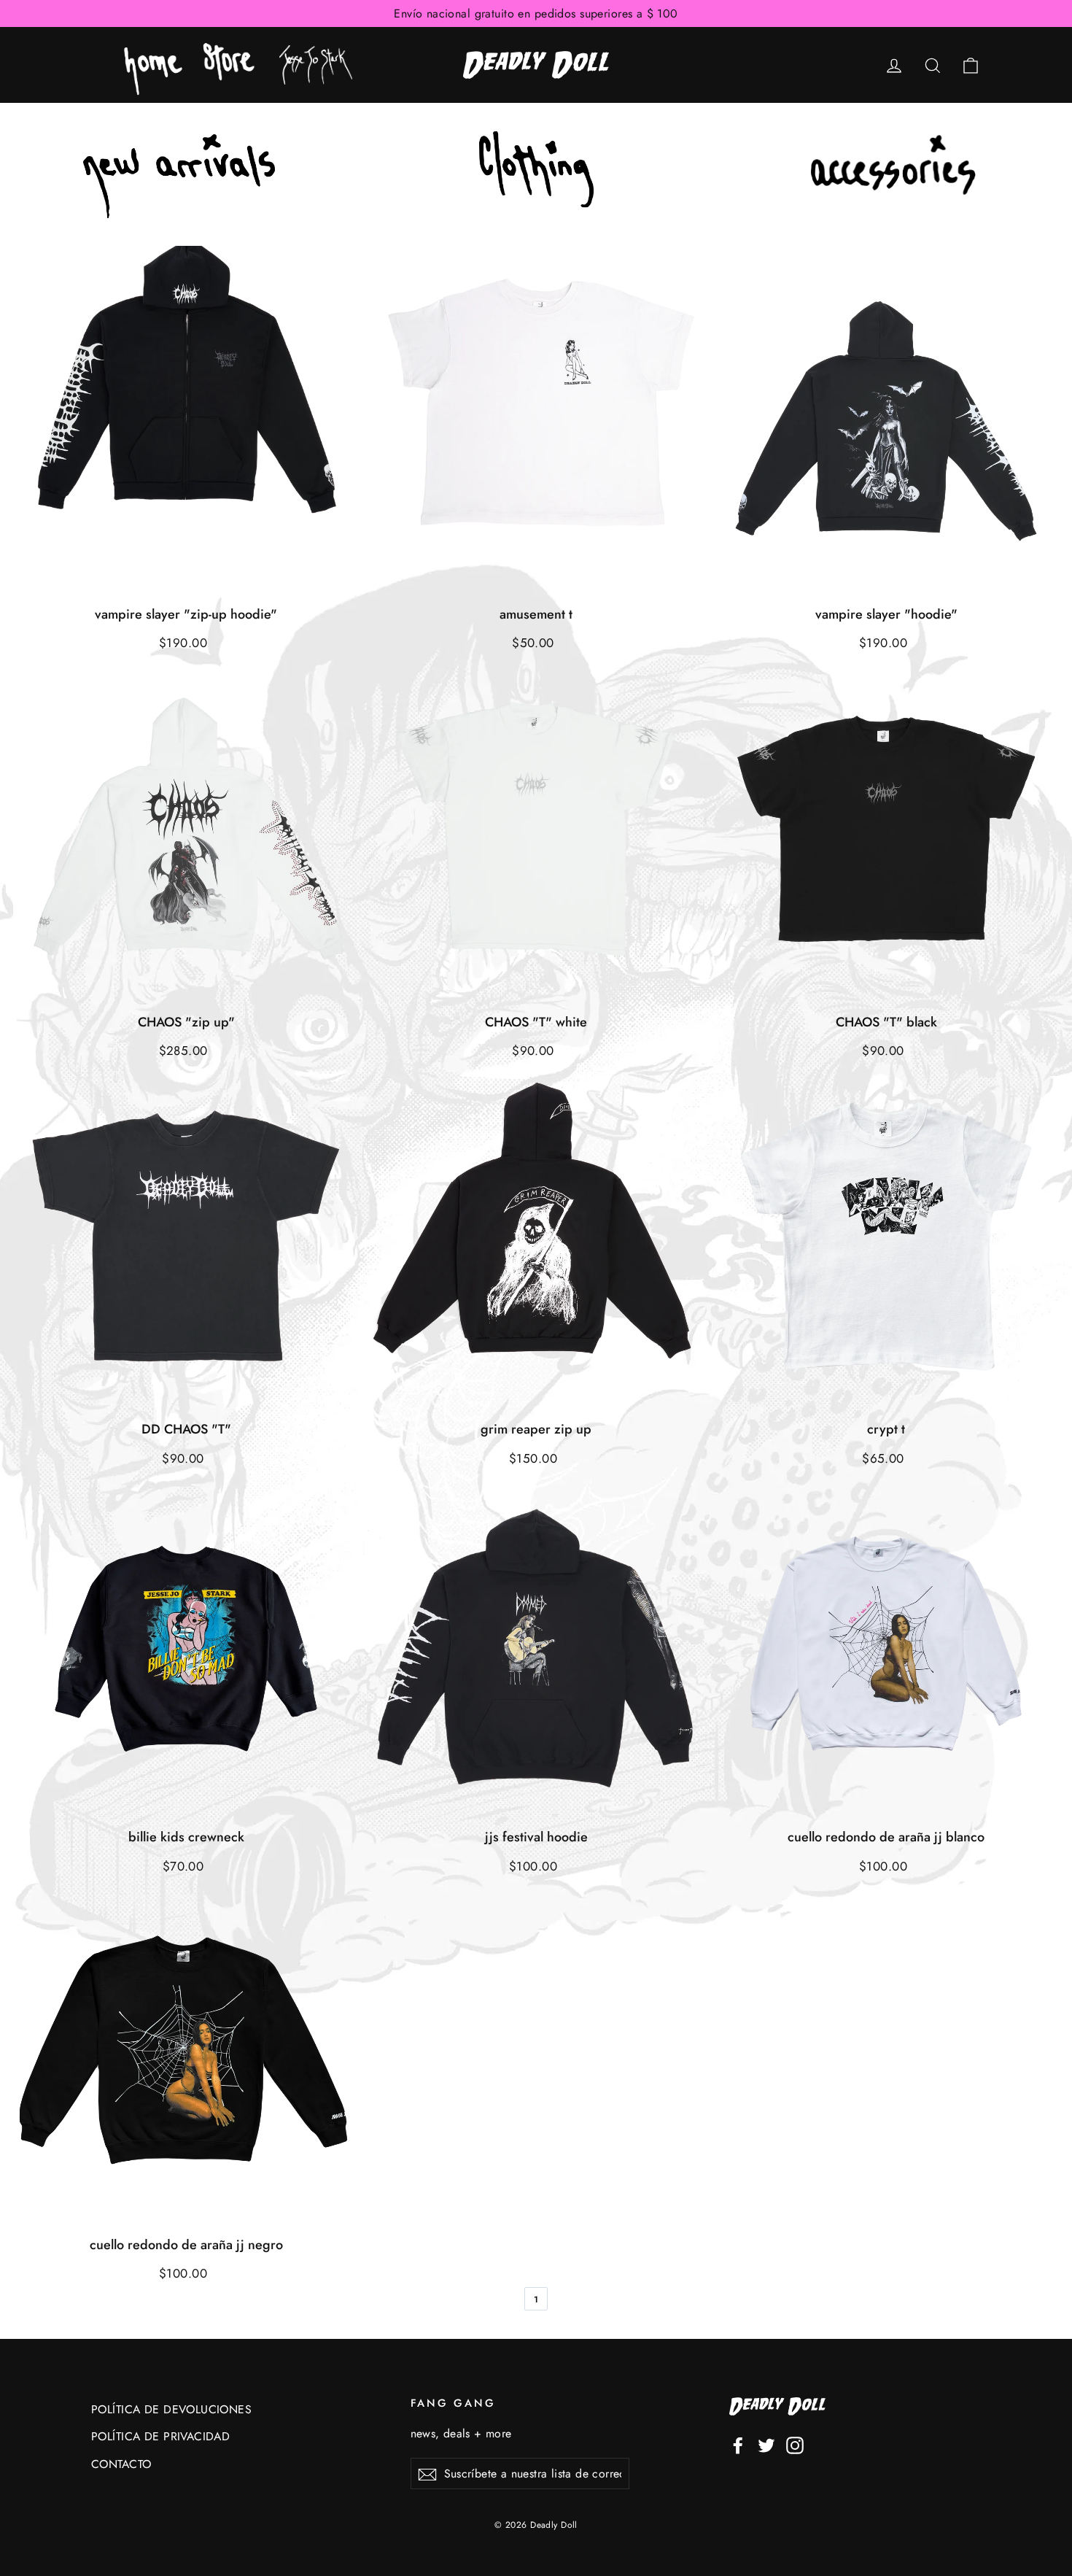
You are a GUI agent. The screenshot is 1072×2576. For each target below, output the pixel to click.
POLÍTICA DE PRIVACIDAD (160, 2436)
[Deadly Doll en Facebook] (738, 2444)
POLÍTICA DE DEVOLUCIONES (171, 2409)
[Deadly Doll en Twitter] (766, 2444)
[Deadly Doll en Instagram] (795, 2444)
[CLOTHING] (536, 176)
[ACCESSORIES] (894, 177)
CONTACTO (121, 2464)
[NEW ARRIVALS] (179, 176)
